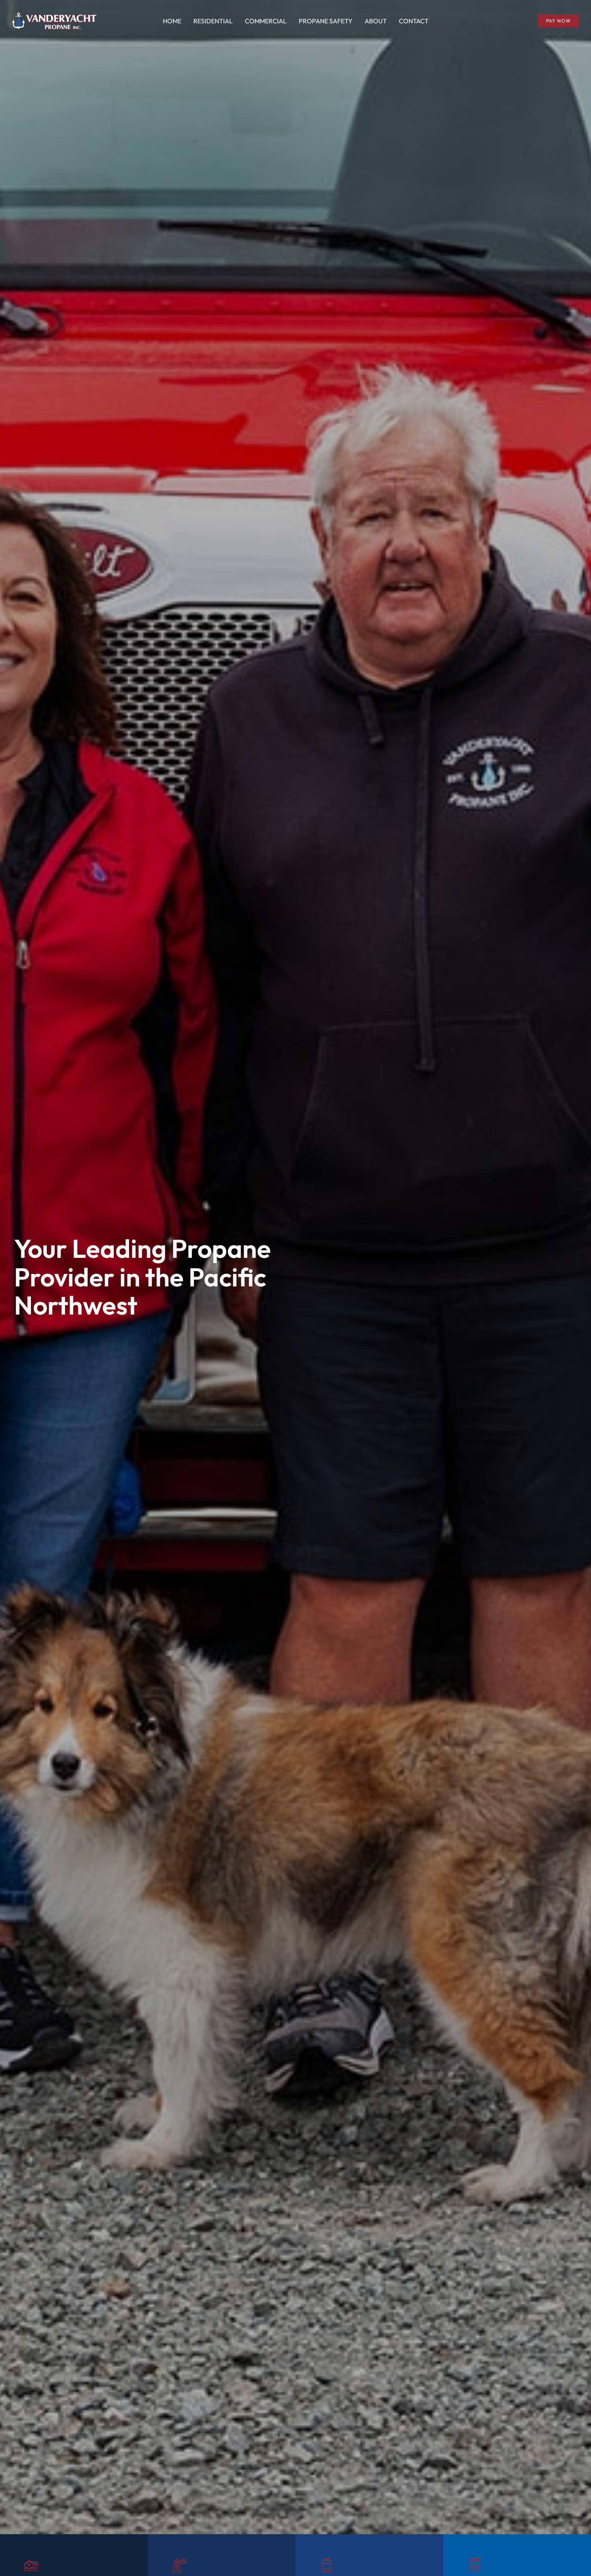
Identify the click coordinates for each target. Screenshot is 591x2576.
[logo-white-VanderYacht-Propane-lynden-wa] (54, 16)
